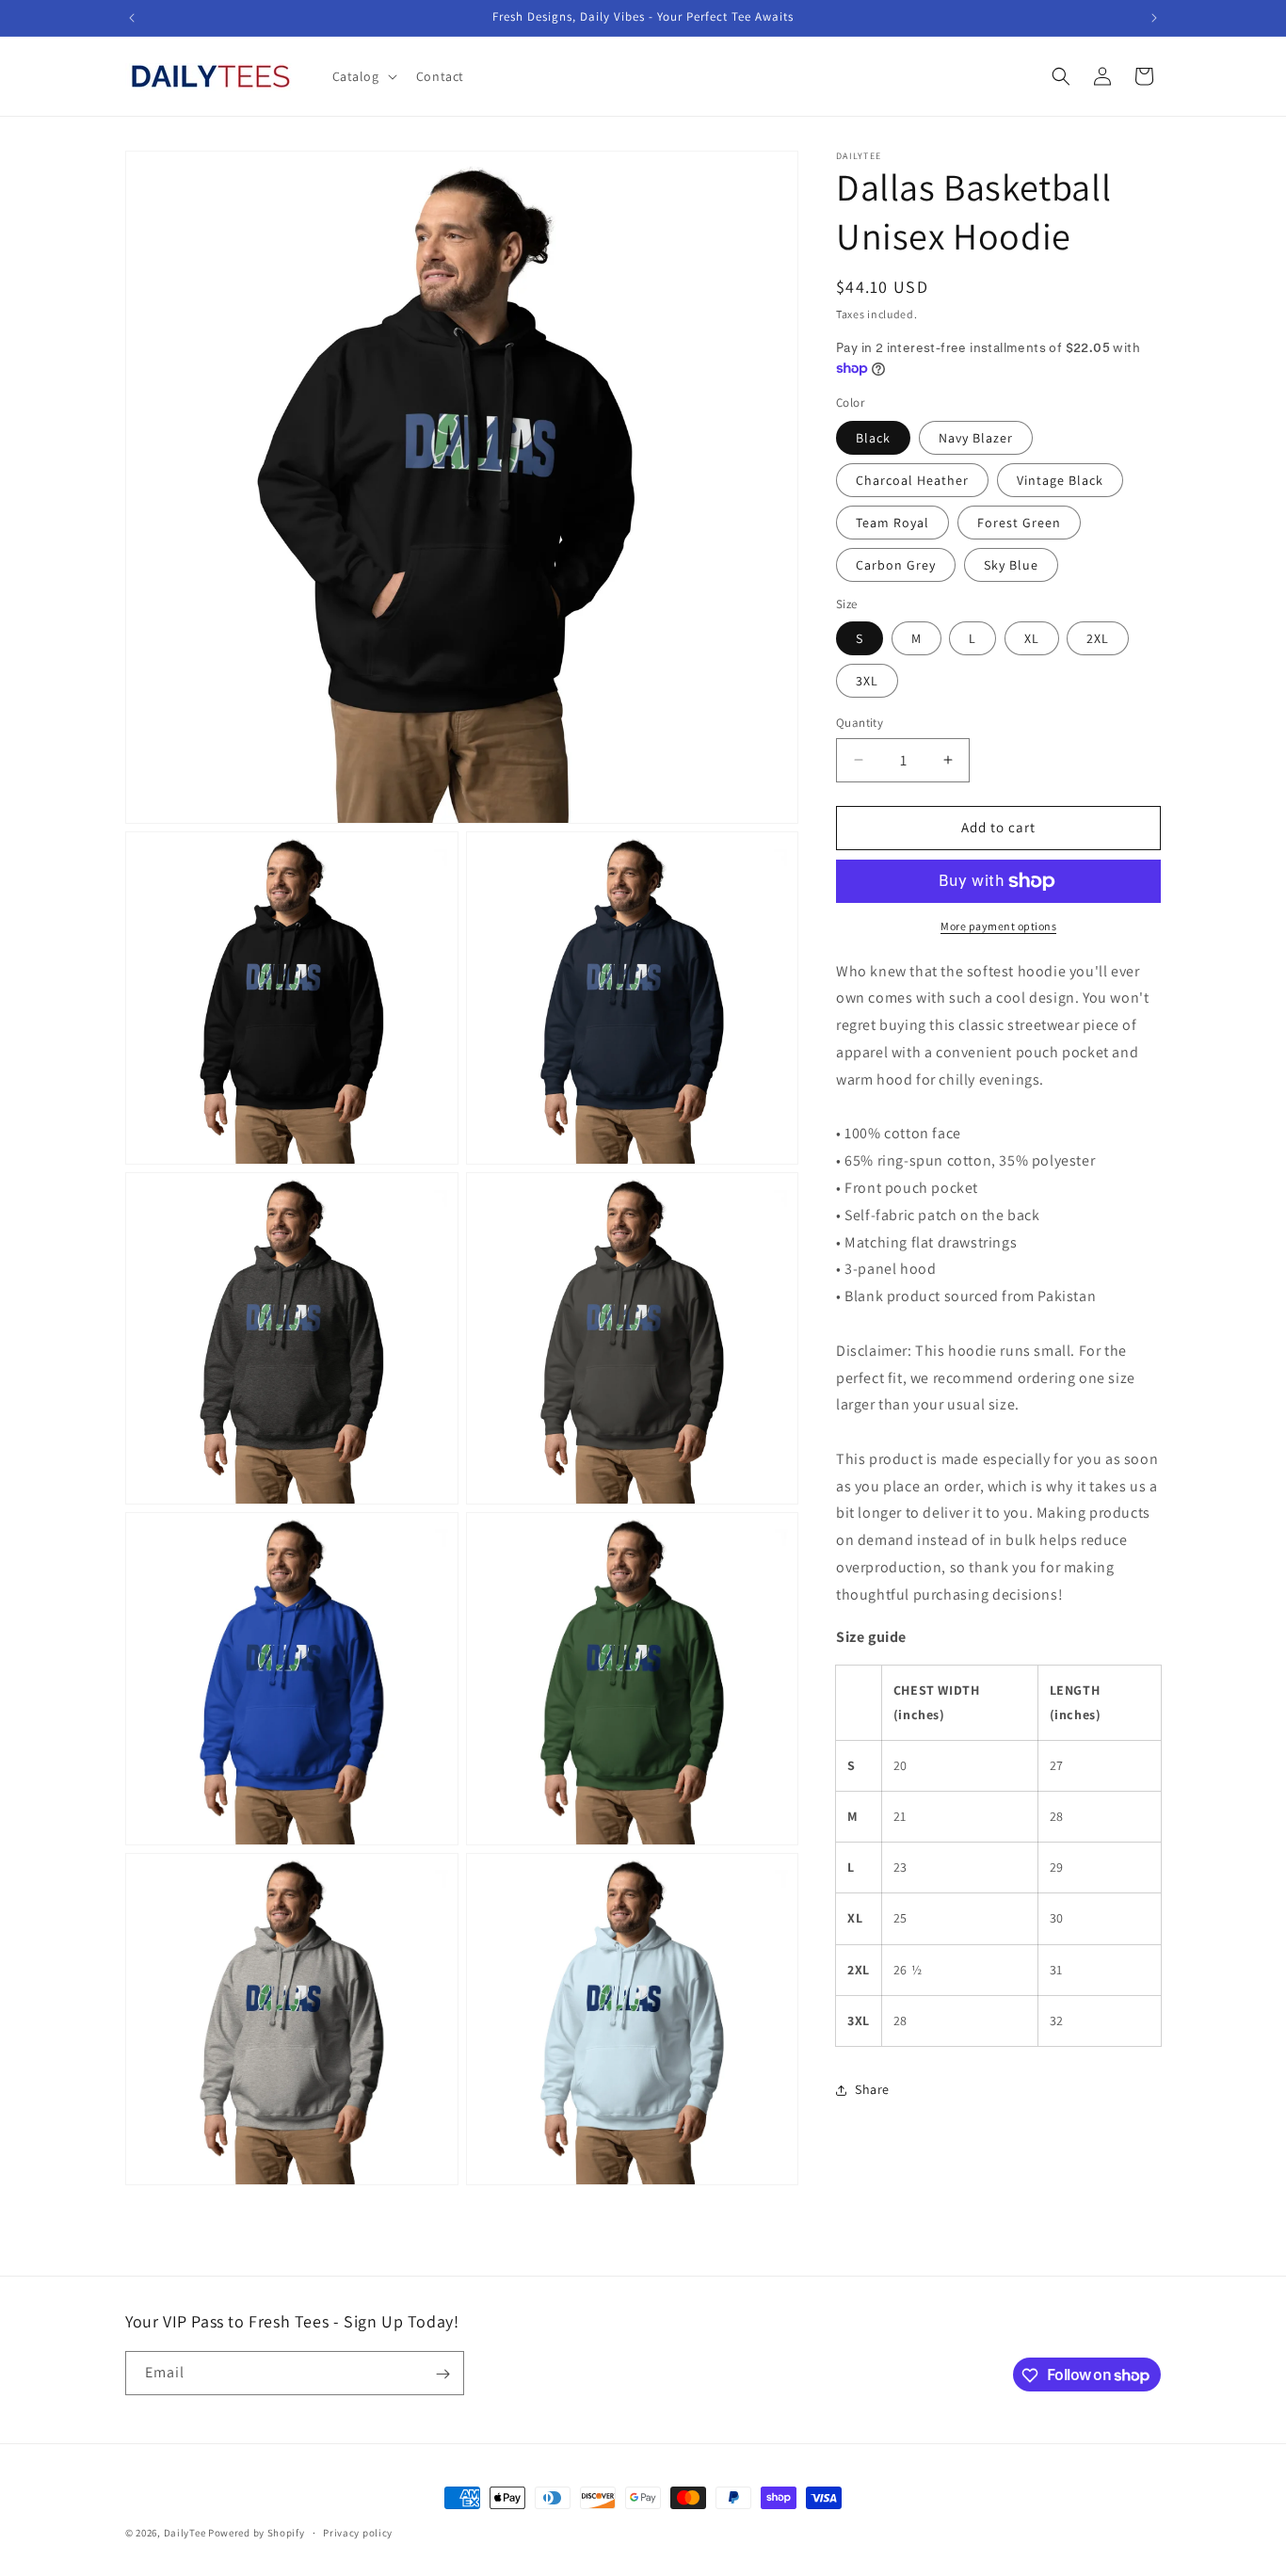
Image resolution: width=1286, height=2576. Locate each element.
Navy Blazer (976, 438)
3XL (867, 681)
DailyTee (185, 2533)
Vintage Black (1060, 480)
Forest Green (1019, 523)
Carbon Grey (896, 565)
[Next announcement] (1154, 18)
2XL (1098, 638)
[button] (363, 76)
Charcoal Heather (912, 480)
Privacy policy (358, 2532)
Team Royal (892, 523)
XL (1032, 638)
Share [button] (872, 2089)
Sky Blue (1011, 565)
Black (873, 438)
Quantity (860, 723)
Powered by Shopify (257, 2533)
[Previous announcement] (132, 18)
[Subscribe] (442, 2374)
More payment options (998, 926)
